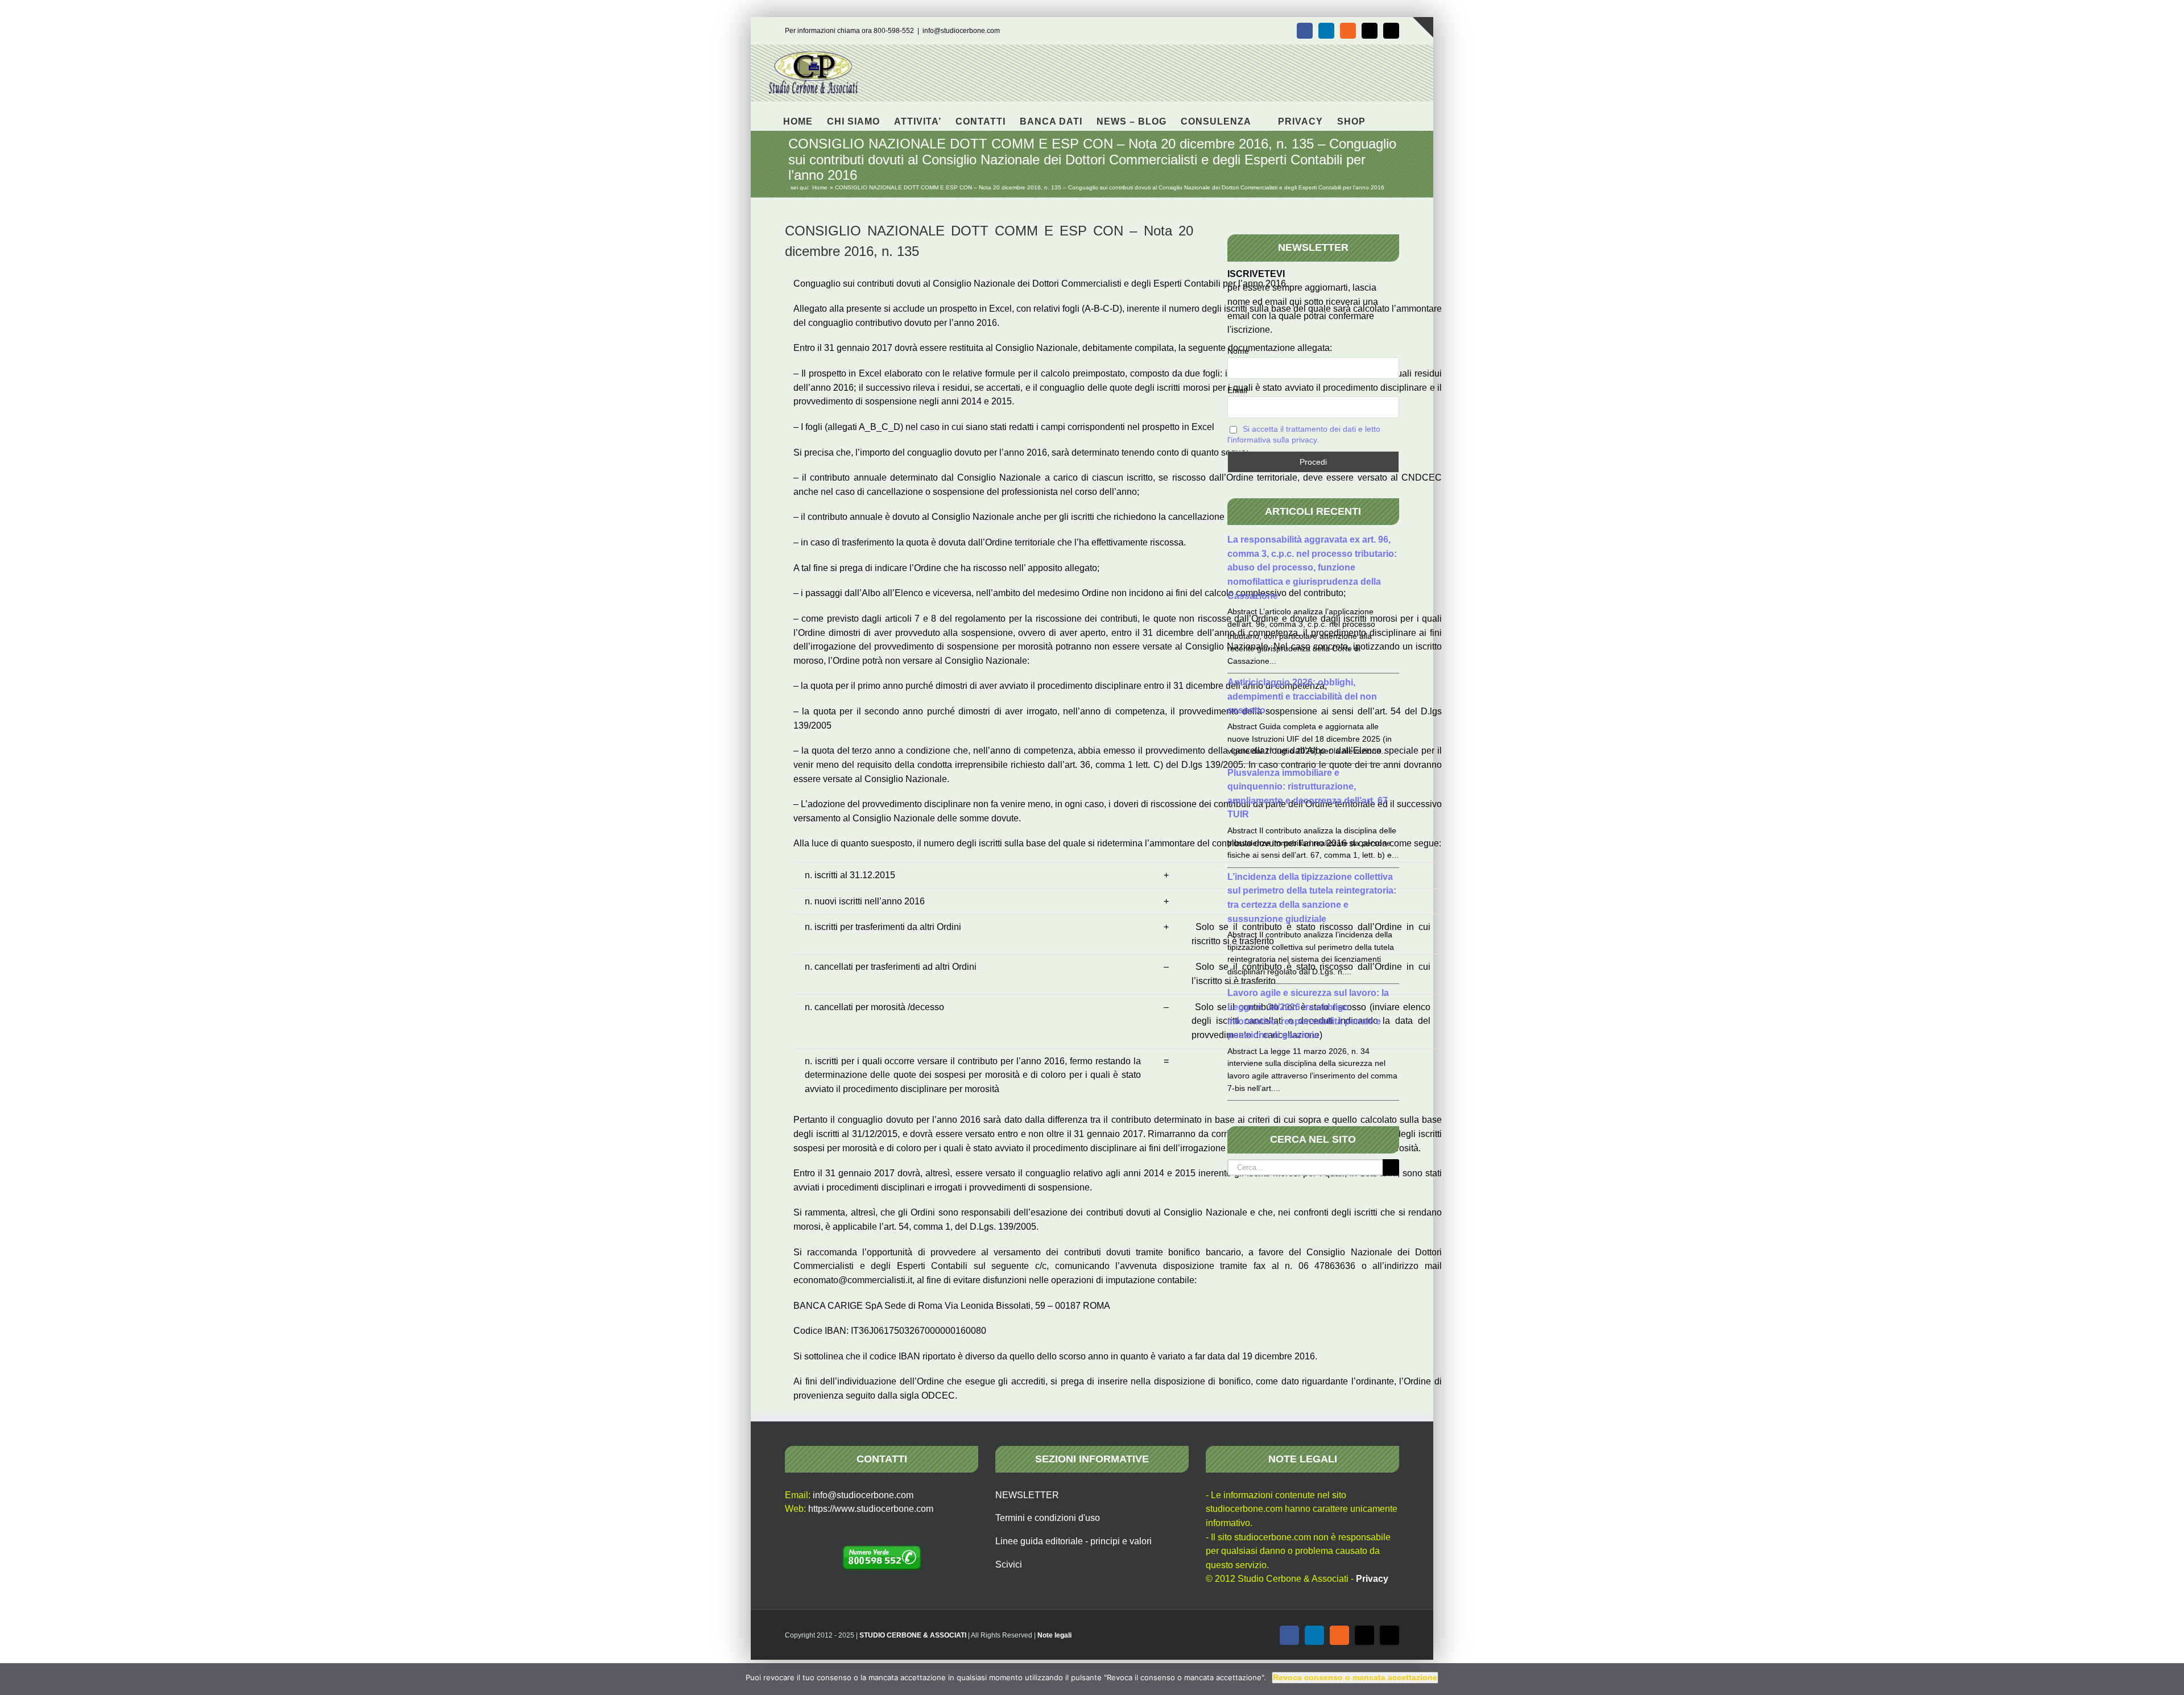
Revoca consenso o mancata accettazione (1355, 1677)
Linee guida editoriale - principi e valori (1074, 1541)
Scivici (1009, 1564)
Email (1237, 390)
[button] (1383, 116)
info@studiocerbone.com (961, 31)
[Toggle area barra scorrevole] (1423, 27)
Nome (1238, 351)
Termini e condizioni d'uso (1048, 1518)
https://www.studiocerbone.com (871, 1509)
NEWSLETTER (1027, 1495)
